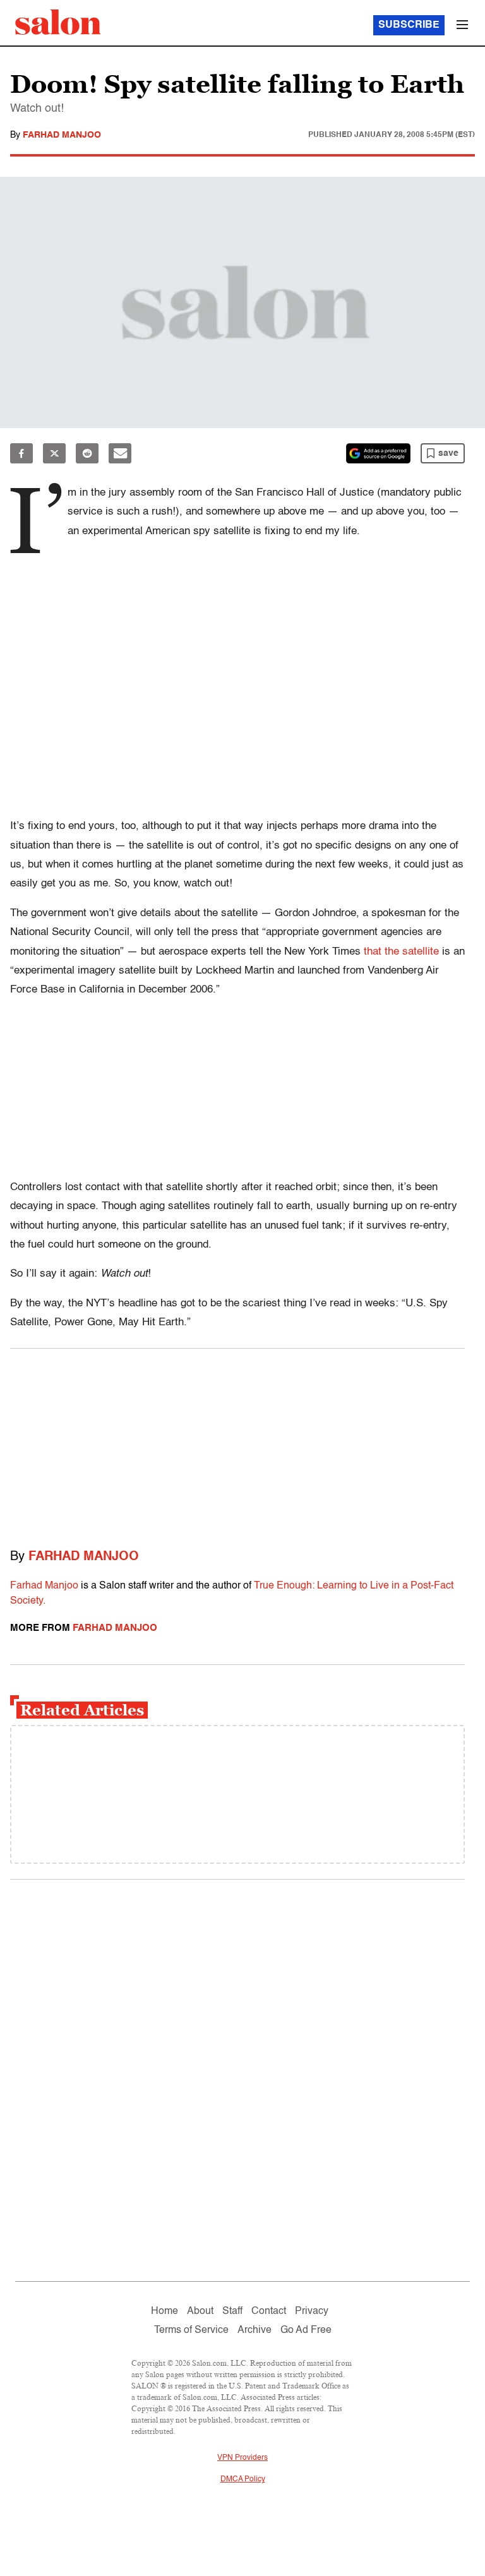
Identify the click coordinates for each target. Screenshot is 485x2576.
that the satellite (401, 952)
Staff (232, 2311)
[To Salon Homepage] (58, 22)
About (200, 2311)
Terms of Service (191, 2330)
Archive (254, 2330)
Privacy (312, 2311)
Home (165, 2311)
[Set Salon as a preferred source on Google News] (378, 453)
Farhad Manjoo (62, 135)
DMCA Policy (243, 2479)
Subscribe (409, 25)
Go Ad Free (306, 2330)
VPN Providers (242, 2458)
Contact (269, 2311)
